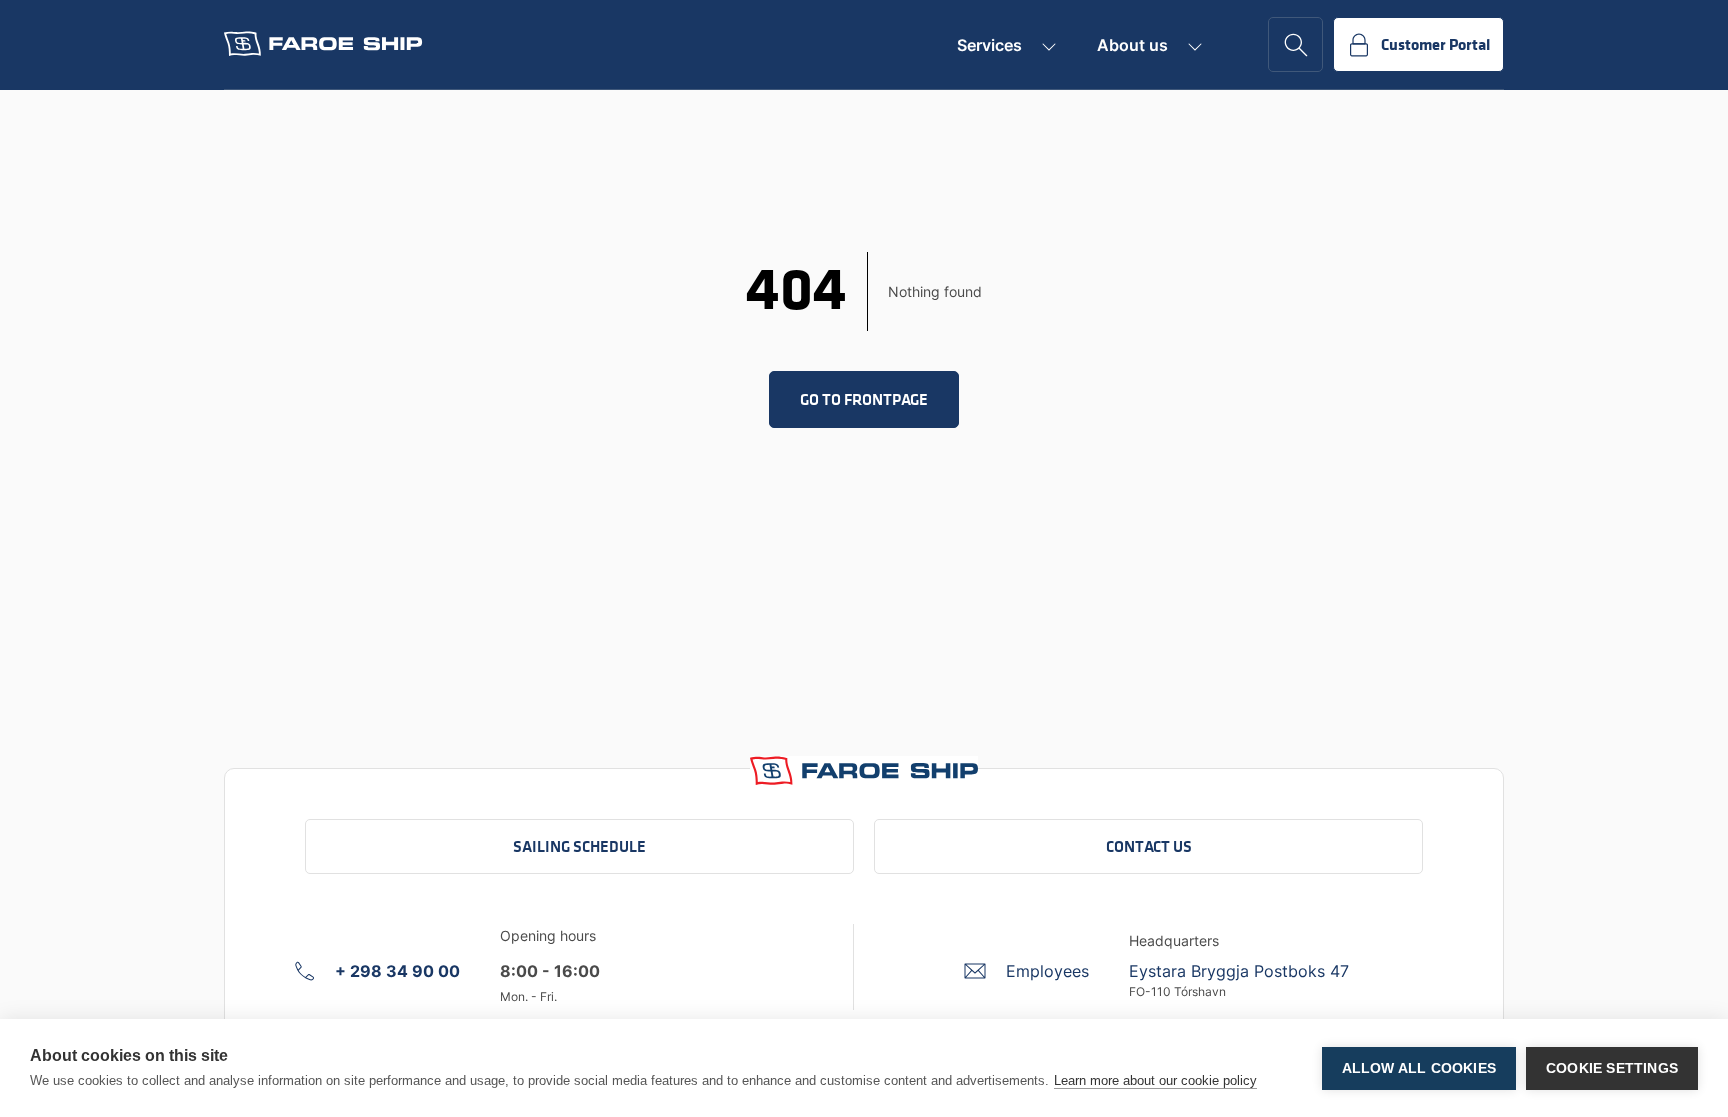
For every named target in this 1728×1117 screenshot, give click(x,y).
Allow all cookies (1419, 1068)
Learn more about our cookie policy (1155, 1080)
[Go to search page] (1295, 44)
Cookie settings (1612, 1068)
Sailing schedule (579, 846)
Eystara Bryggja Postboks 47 (1239, 971)
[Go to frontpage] (323, 44)
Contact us (1149, 846)
